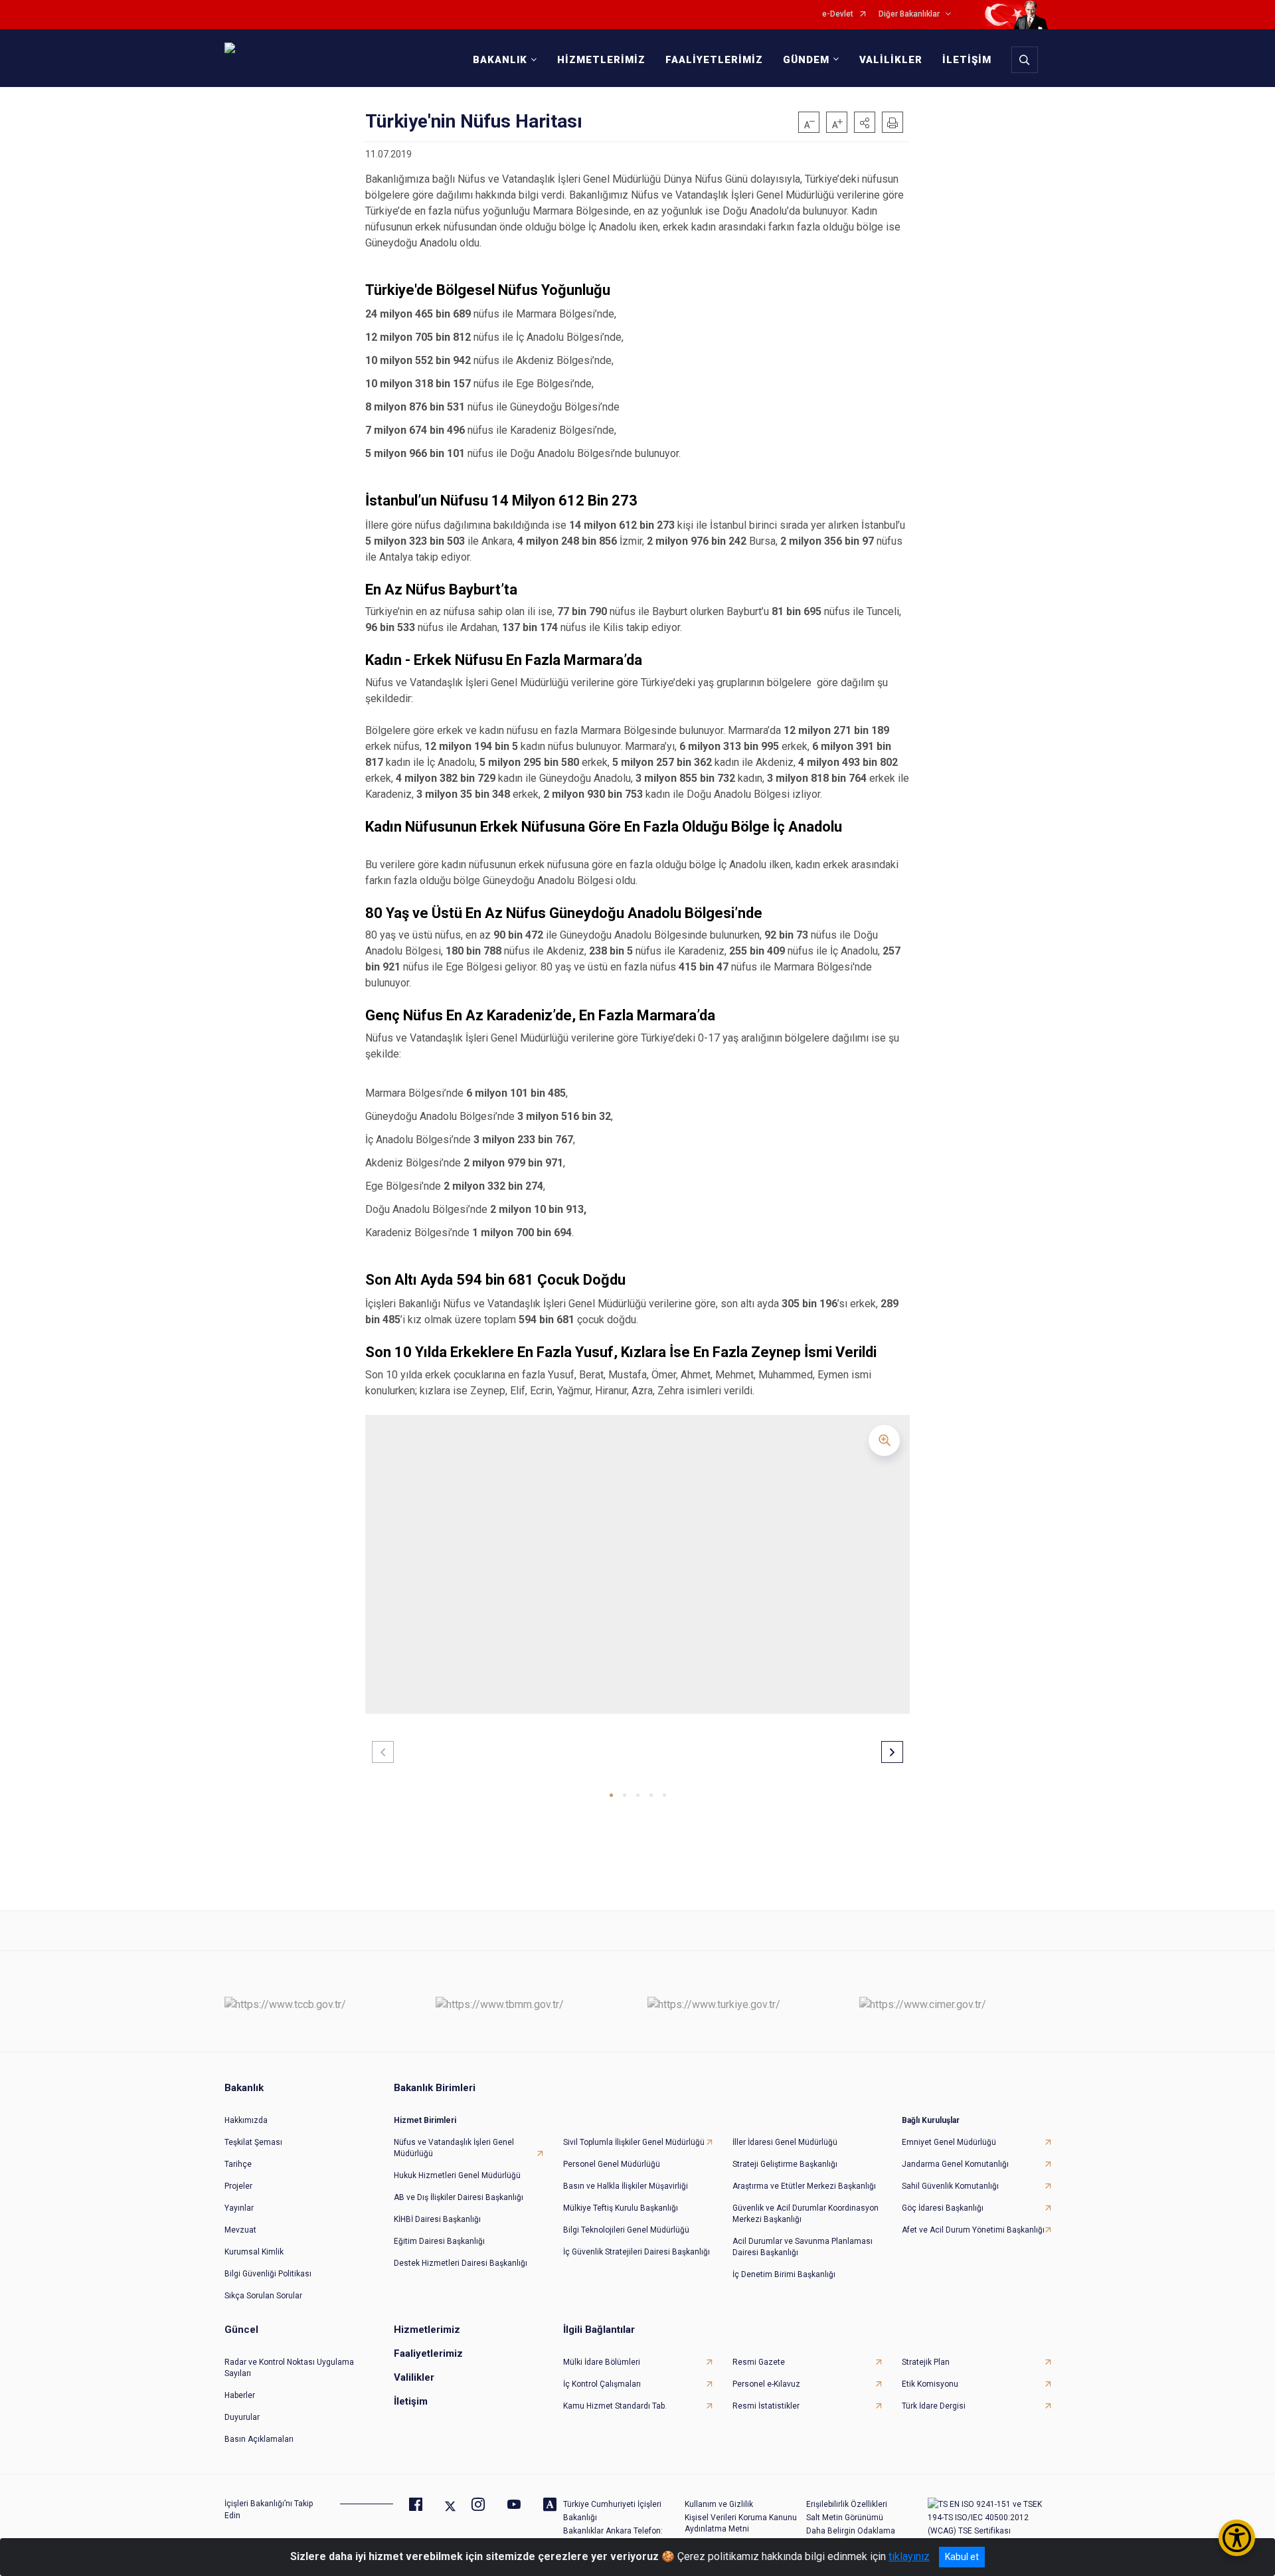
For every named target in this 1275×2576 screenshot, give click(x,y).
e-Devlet (838, 14)
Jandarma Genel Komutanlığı (955, 2164)
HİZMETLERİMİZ (601, 60)
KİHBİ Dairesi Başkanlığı (437, 2219)
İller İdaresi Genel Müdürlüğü (785, 2142)
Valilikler (414, 2377)
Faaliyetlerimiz (428, 2353)
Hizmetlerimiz (427, 2330)
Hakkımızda (246, 2120)
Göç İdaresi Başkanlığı (943, 2208)
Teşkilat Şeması (253, 2142)
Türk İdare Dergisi (934, 2406)
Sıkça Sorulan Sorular (263, 2296)
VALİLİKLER (891, 60)
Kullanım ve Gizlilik (719, 2504)
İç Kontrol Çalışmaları (602, 2384)
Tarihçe (238, 2164)
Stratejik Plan (926, 2362)
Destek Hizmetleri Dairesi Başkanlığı (461, 2263)
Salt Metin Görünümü (845, 2518)
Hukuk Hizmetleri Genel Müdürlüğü (457, 2175)
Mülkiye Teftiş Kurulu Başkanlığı (621, 2208)
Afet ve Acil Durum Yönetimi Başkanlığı (973, 2230)
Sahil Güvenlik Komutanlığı (950, 2186)
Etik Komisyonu (930, 2384)
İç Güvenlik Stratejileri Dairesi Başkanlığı (637, 2252)
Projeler (238, 2186)
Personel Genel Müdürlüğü (612, 2164)
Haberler (240, 2395)
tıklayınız (909, 2556)
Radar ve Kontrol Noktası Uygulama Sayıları (289, 2368)
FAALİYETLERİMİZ (714, 60)
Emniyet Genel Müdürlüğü (949, 2142)
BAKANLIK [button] (500, 60)
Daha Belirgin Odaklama (851, 2531)
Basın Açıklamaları (259, 2439)
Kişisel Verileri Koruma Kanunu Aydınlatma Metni (741, 2523)
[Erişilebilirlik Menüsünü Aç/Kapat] (1237, 2538)
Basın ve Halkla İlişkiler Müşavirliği (626, 2186)
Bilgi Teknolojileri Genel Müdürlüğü (626, 2230)
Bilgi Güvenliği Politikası (268, 2274)
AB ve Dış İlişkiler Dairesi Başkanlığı (459, 2197)
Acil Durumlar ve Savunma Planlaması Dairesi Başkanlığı (803, 2247)
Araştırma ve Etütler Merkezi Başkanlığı (804, 2186)
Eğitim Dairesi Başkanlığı (439, 2241)
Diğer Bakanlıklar (909, 14)
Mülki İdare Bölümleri (602, 2362)
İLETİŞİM (967, 60)
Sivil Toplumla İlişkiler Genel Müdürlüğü (634, 2142)
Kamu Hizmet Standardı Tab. (615, 2406)
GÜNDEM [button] (806, 60)
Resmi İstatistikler (766, 2406)
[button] (865, 122)
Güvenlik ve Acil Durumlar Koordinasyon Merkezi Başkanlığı (806, 2214)
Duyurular (242, 2417)
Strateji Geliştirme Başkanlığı (785, 2164)
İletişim (411, 2401)
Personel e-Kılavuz (766, 2384)
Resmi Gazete (759, 2362)
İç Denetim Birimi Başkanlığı (784, 2274)
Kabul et (962, 2557)
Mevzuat (240, 2230)
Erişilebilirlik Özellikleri (847, 2504)
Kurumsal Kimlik (254, 2252)
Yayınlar (239, 2208)
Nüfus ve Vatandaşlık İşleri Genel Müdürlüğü (454, 2148)
